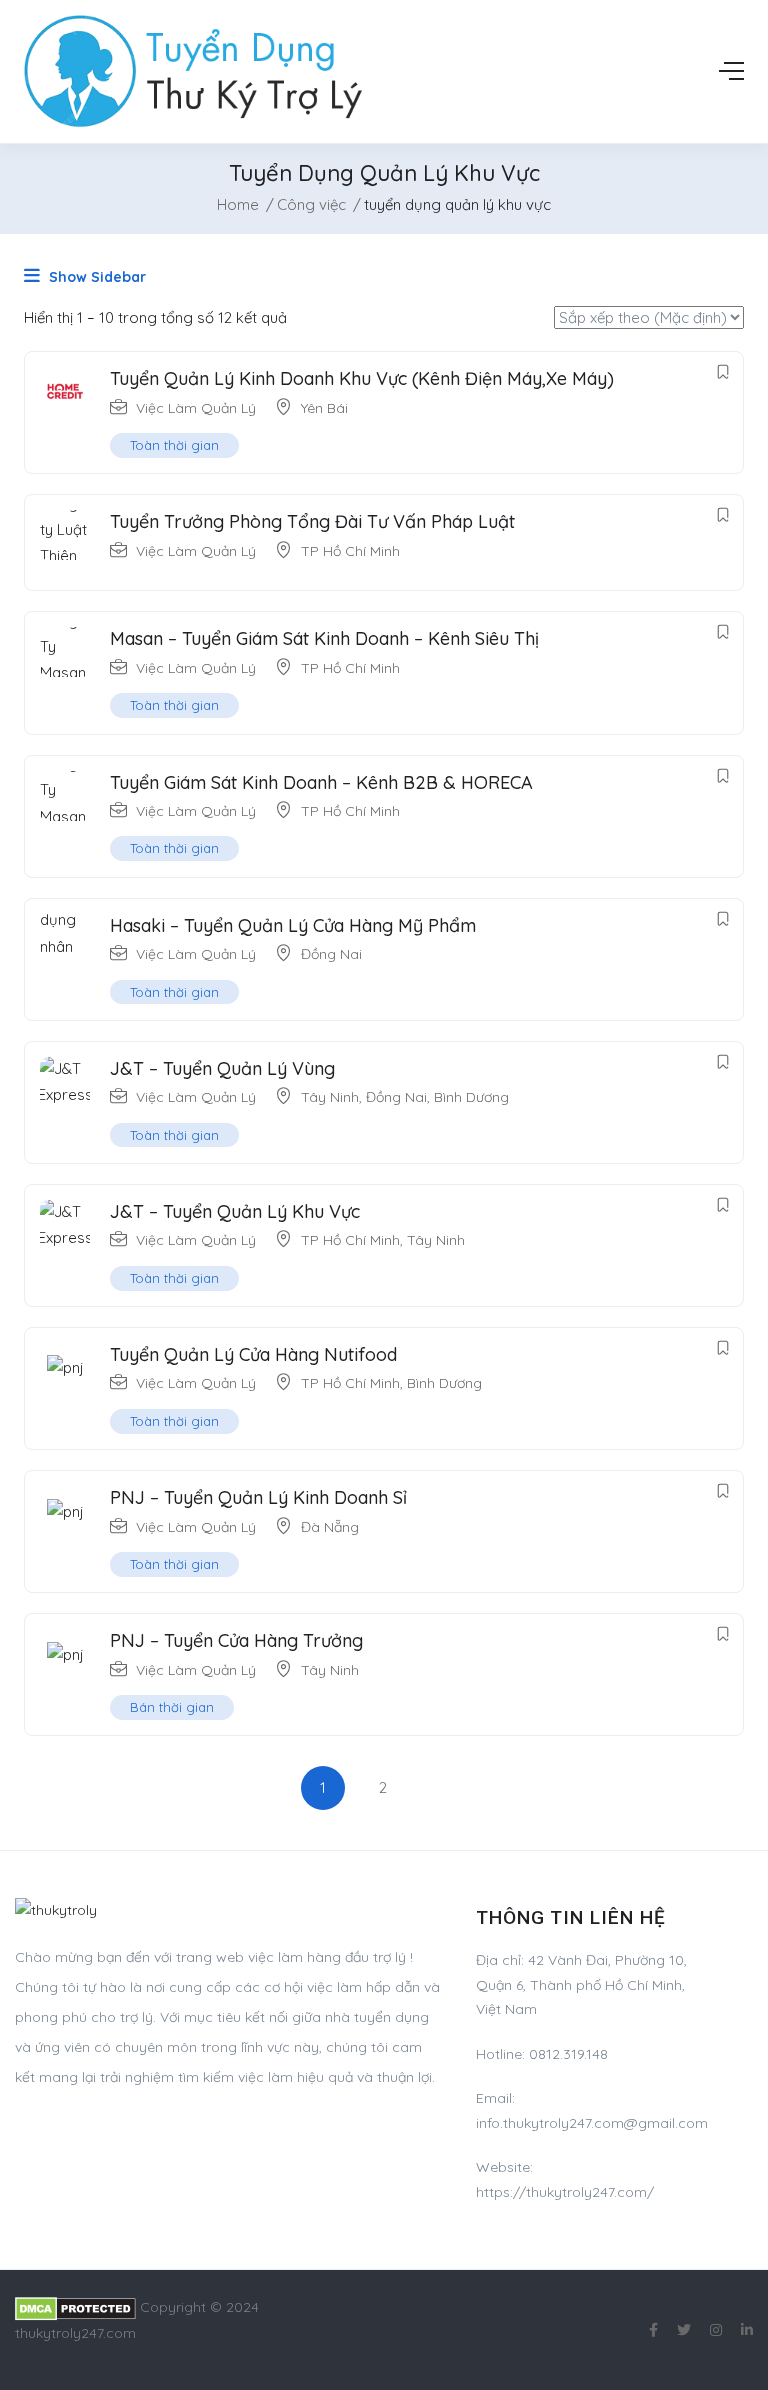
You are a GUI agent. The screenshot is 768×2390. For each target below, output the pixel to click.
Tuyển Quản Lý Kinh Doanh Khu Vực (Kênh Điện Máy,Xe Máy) (362, 378)
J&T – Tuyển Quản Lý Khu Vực (235, 1211)
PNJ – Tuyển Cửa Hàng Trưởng (236, 1640)
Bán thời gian (172, 1707)
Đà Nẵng (330, 1527)
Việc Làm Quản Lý (196, 408)
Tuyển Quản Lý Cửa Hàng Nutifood (253, 1354)
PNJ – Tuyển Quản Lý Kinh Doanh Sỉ (258, 1497)
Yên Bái (324, 408)
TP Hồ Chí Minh (350, 551)
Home (238, 204)
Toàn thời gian (174, 445)
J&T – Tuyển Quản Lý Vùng (222, 1068)
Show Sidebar (95, 277)
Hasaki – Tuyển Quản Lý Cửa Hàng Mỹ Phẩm (293, 925)
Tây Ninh (330, 1097)
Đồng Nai (331, 954)
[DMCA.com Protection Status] (75, 2307)
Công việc (311, 204)
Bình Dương (471, 1097)
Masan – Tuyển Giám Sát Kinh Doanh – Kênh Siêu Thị (324, 638)
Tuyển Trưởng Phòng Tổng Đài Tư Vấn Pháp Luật (312, 521)
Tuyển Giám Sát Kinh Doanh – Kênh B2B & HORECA (321, 782)
